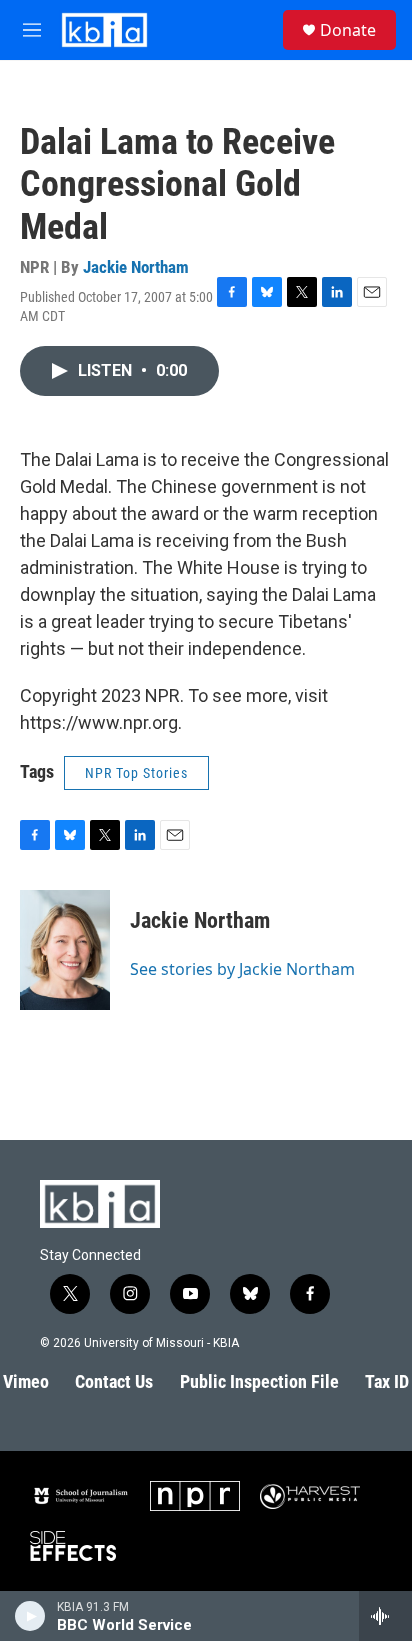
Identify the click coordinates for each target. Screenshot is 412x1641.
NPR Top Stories (136, 773)
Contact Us (114, 1381)
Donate (348, 30)
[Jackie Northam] (65, 950)
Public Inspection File (259, 1381)
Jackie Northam (136, 267)
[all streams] (385, 1616)
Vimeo (26, 1381)
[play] (30, 1616)
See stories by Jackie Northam (242, 969)
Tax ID (387, 1381)
